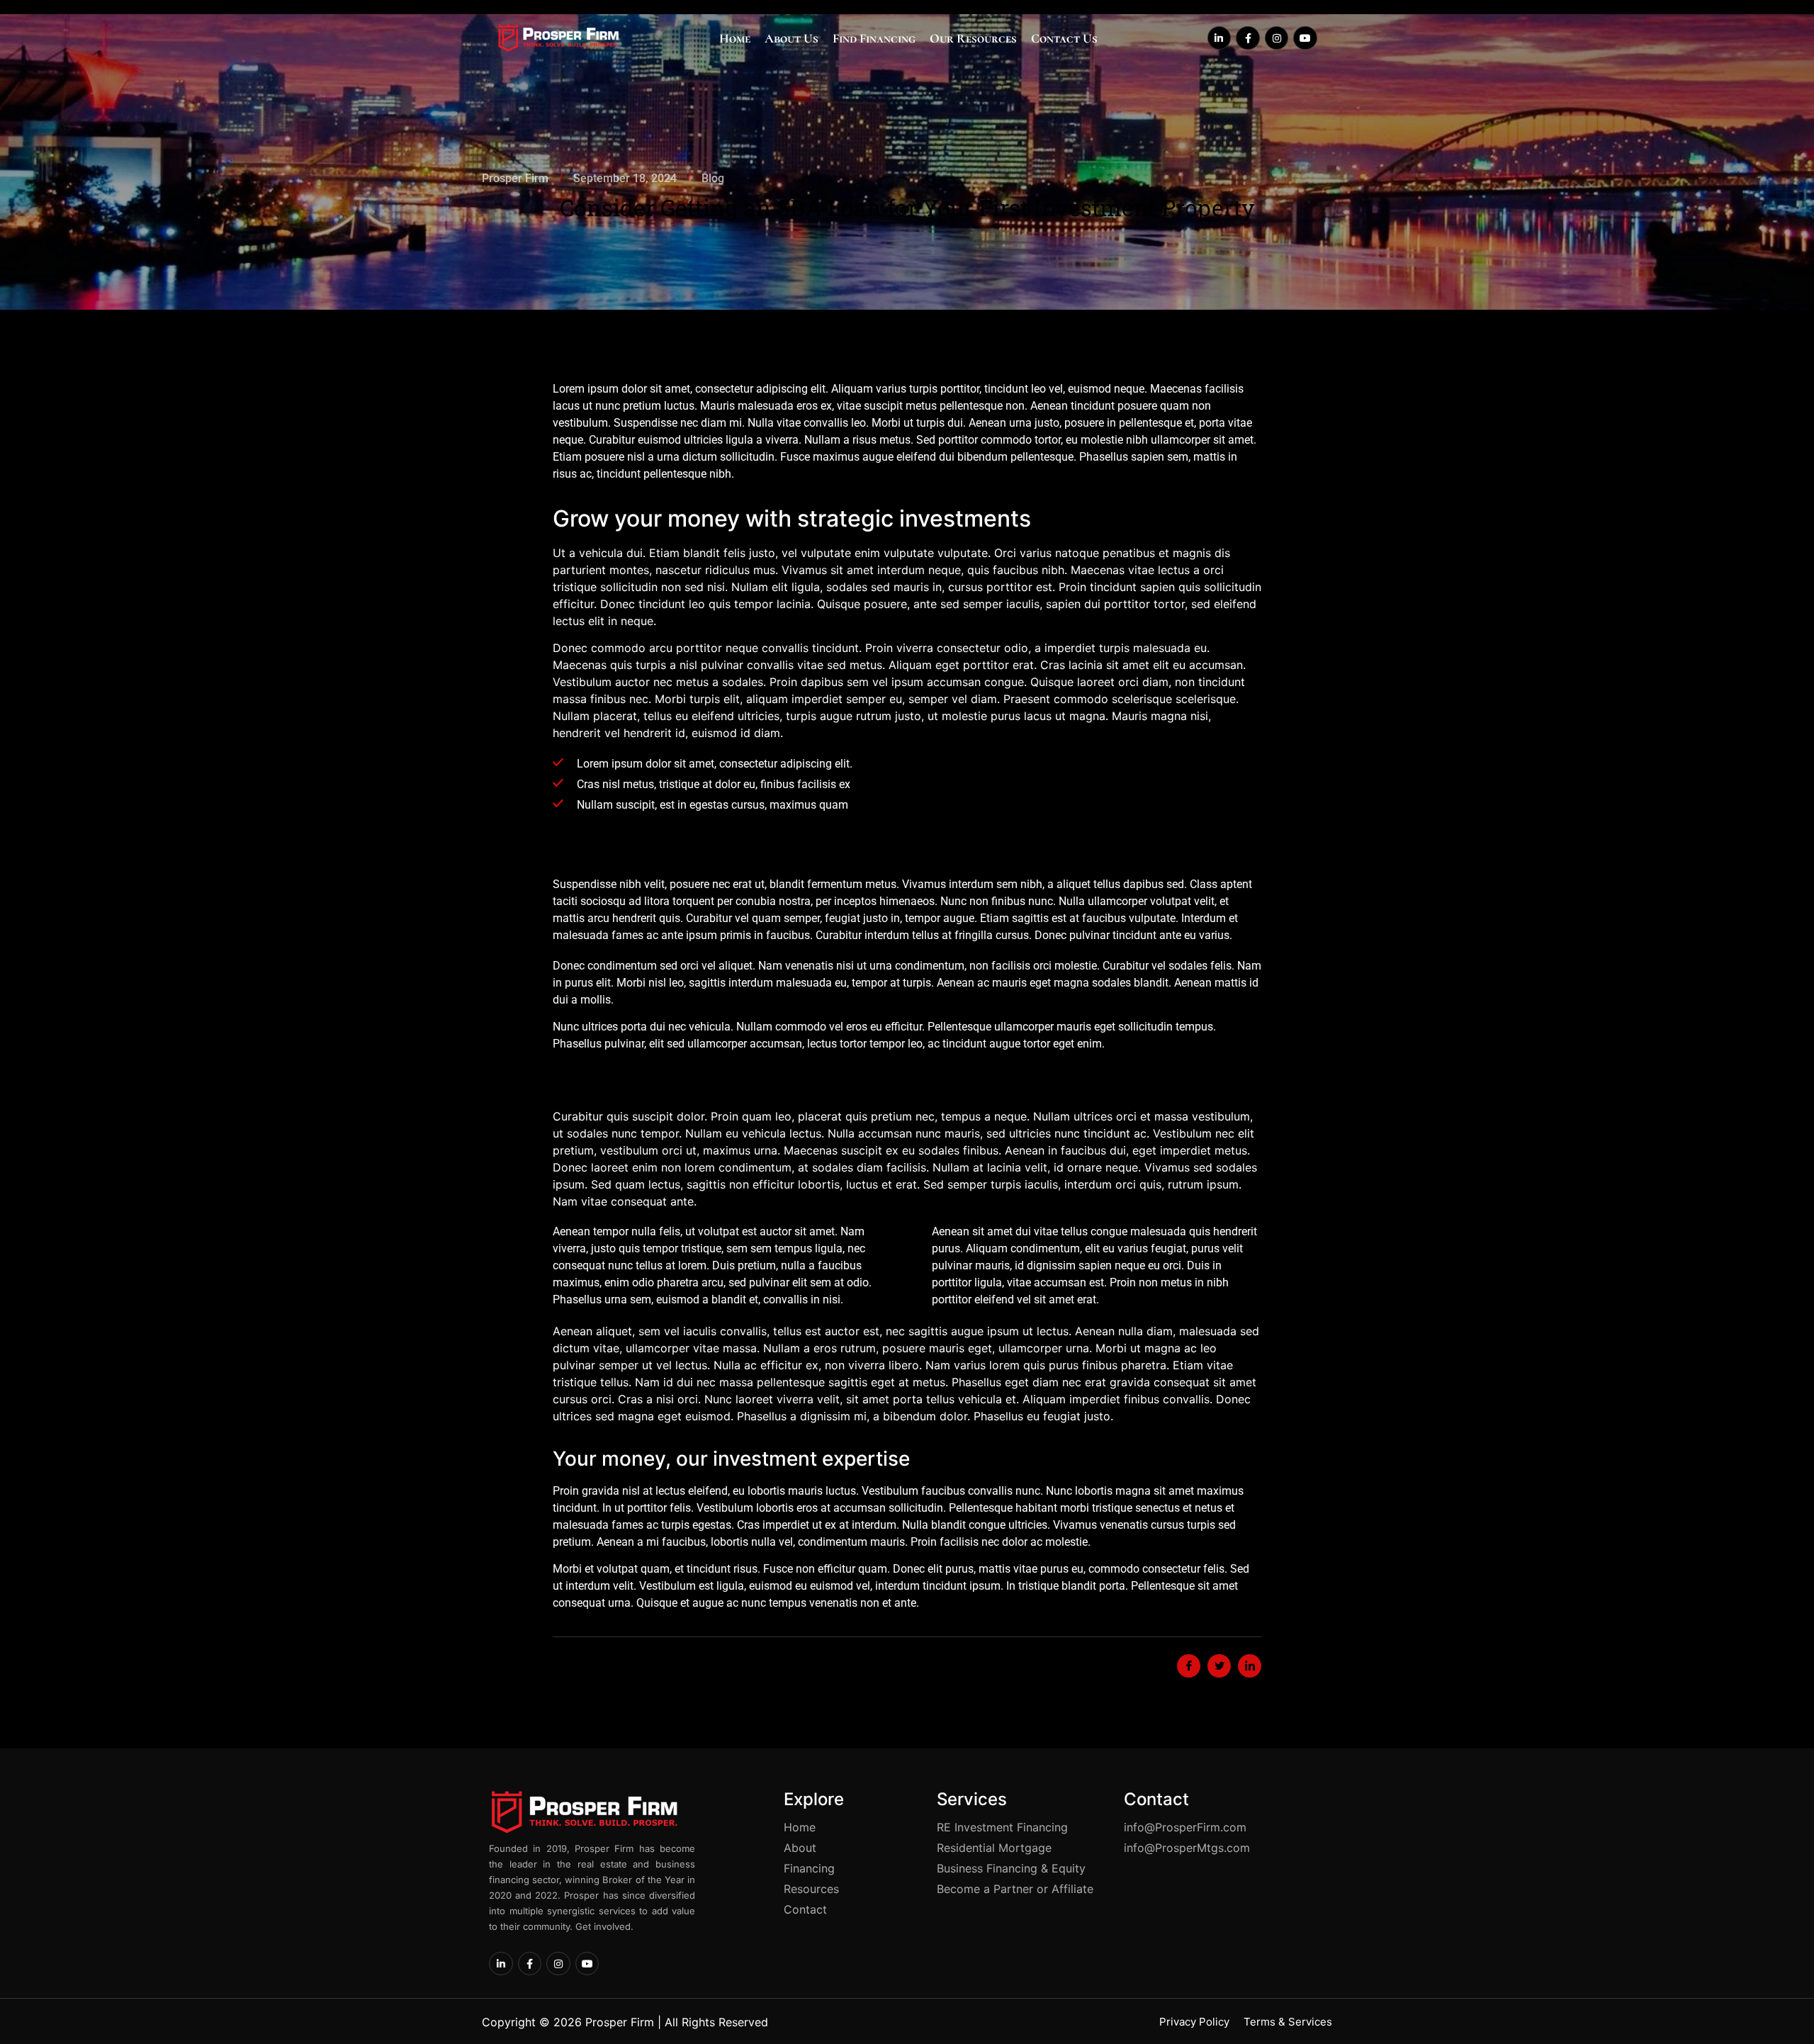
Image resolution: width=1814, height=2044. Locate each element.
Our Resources (973, 38)
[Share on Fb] (1189, 1666)
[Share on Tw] (1219, 1666)
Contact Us (1064, 38)
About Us (791, 38)
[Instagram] (1277, 38)
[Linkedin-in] (1219, 38)
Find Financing (874, 38)
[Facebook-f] (1248, 38)
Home (735, 38)
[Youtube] (1305, 38)
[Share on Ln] (1250, 1666)
